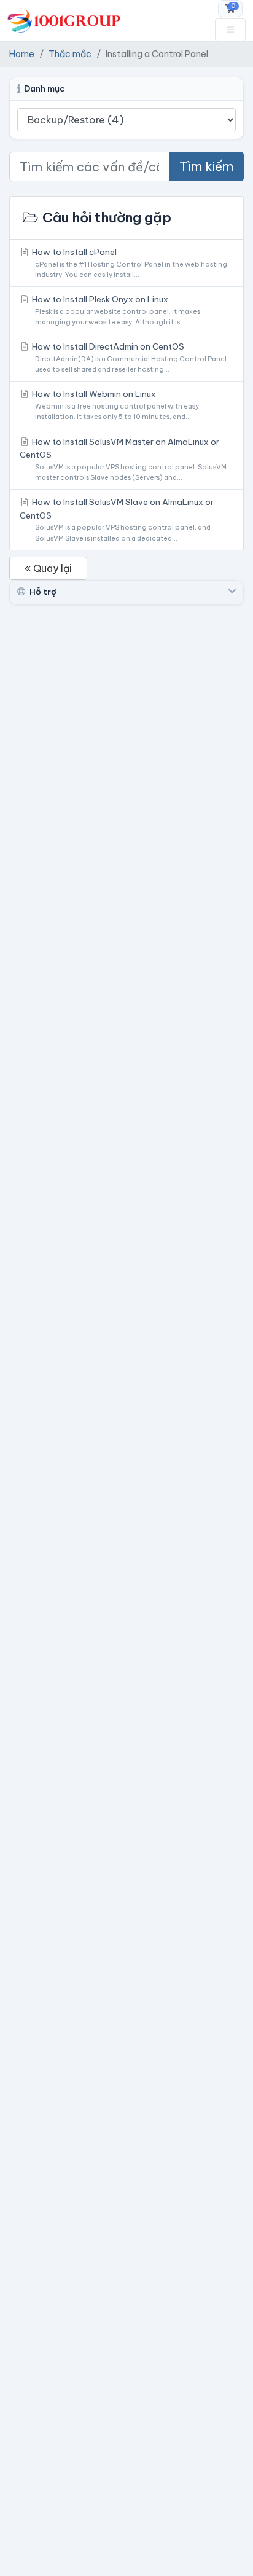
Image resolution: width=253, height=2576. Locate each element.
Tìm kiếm (206, 166)
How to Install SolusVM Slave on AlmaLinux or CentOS (117, 519)
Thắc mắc (70, 54)
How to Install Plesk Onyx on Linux (115, 310)
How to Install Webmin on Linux (115, 405)
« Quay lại (48, 568)
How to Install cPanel (129, 263)
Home (22, 54)
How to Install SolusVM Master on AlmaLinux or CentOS (123, 459)
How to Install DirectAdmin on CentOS (128, 357)
